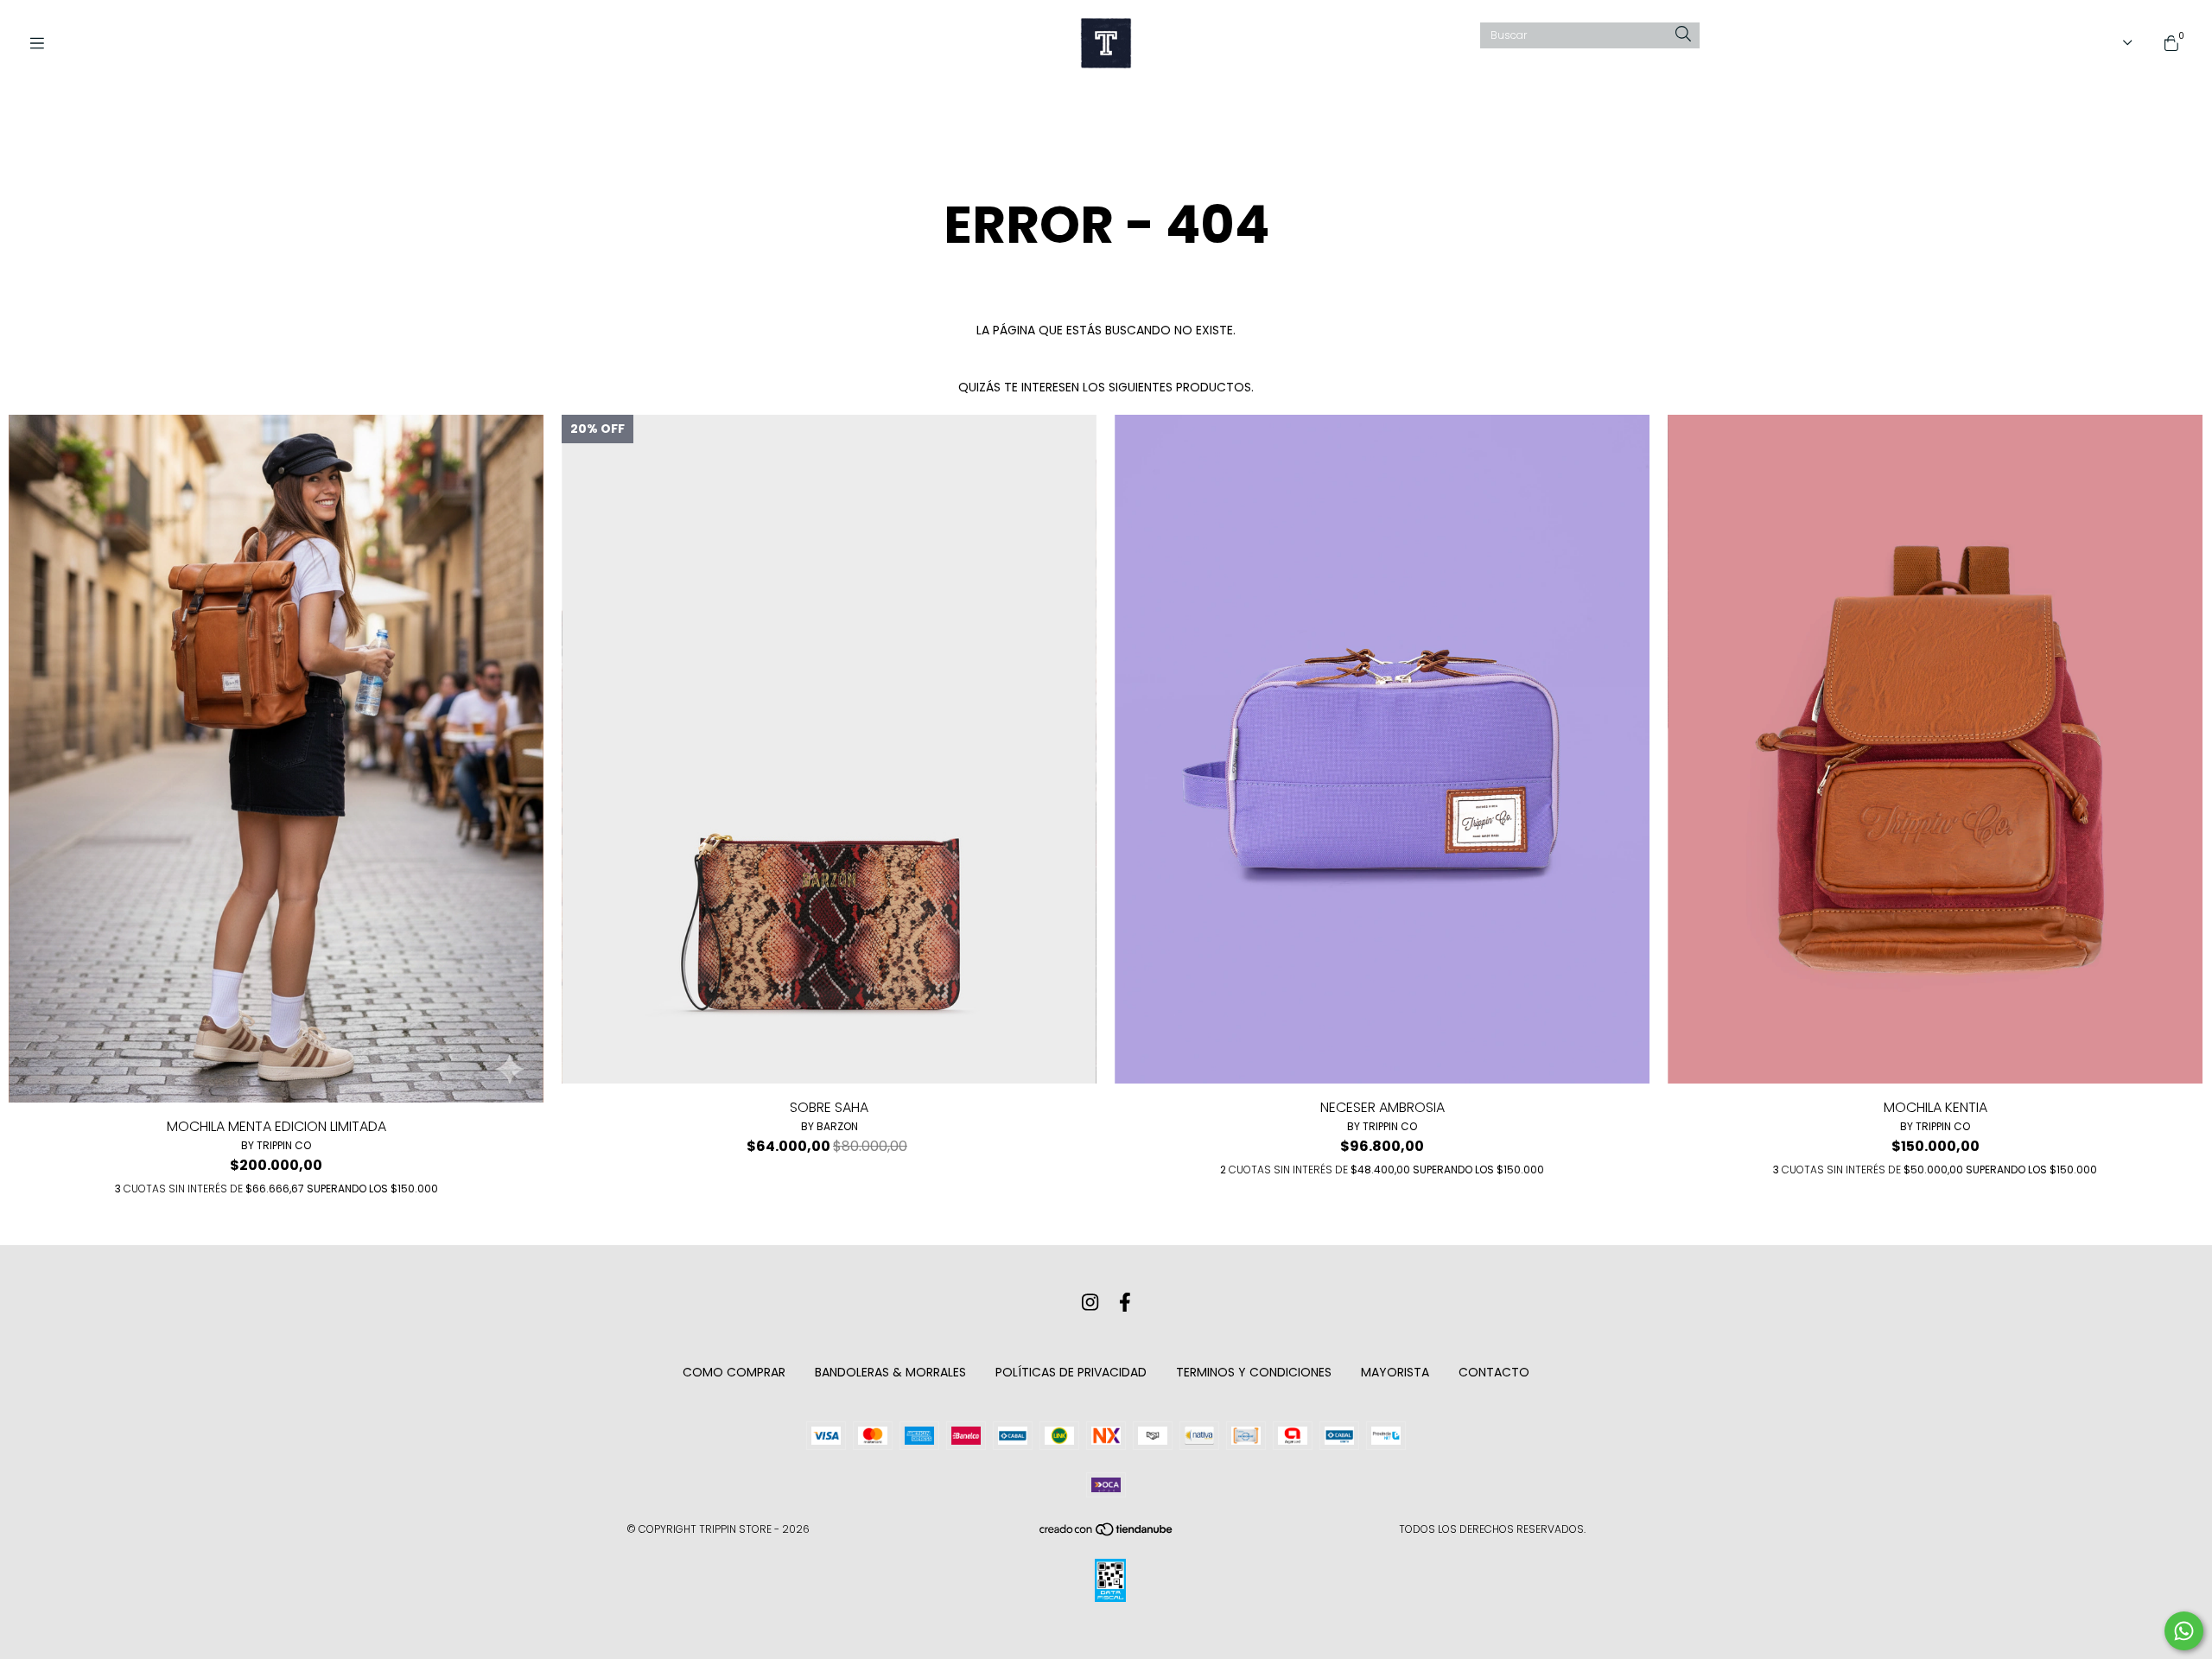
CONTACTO (1494, 1372)
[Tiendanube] (1107, 1533)
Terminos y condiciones (1254, 1372)
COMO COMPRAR (734, 1372)
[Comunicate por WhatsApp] (2184, 1631)
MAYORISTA (1395, 1372)
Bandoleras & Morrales (890, 1372)
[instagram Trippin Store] (1090, 1303)
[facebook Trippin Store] (1125, 1303)
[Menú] (43, 44)
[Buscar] (1683, 35)
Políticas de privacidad (1071, 1372)
